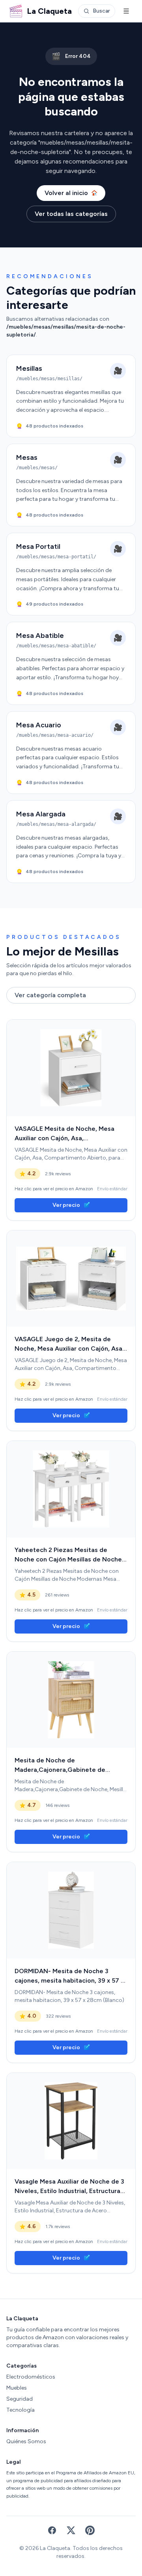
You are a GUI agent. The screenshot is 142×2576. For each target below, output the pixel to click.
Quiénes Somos (26, 2441)
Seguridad (20, 2399)
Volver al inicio (66, 193)
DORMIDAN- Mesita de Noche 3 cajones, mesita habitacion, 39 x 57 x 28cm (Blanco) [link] (69, 1976)
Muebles (17, 2388)
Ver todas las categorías (71, 214)
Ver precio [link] (66, 1205)
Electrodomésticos (31, 2377)
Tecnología (21, 2410)
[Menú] (126, 11)
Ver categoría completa (50, 995)
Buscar (101, 11)
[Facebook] (52, 2530)
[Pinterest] (90, 2530)
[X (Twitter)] (71, 2530)
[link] (71, 1068)
